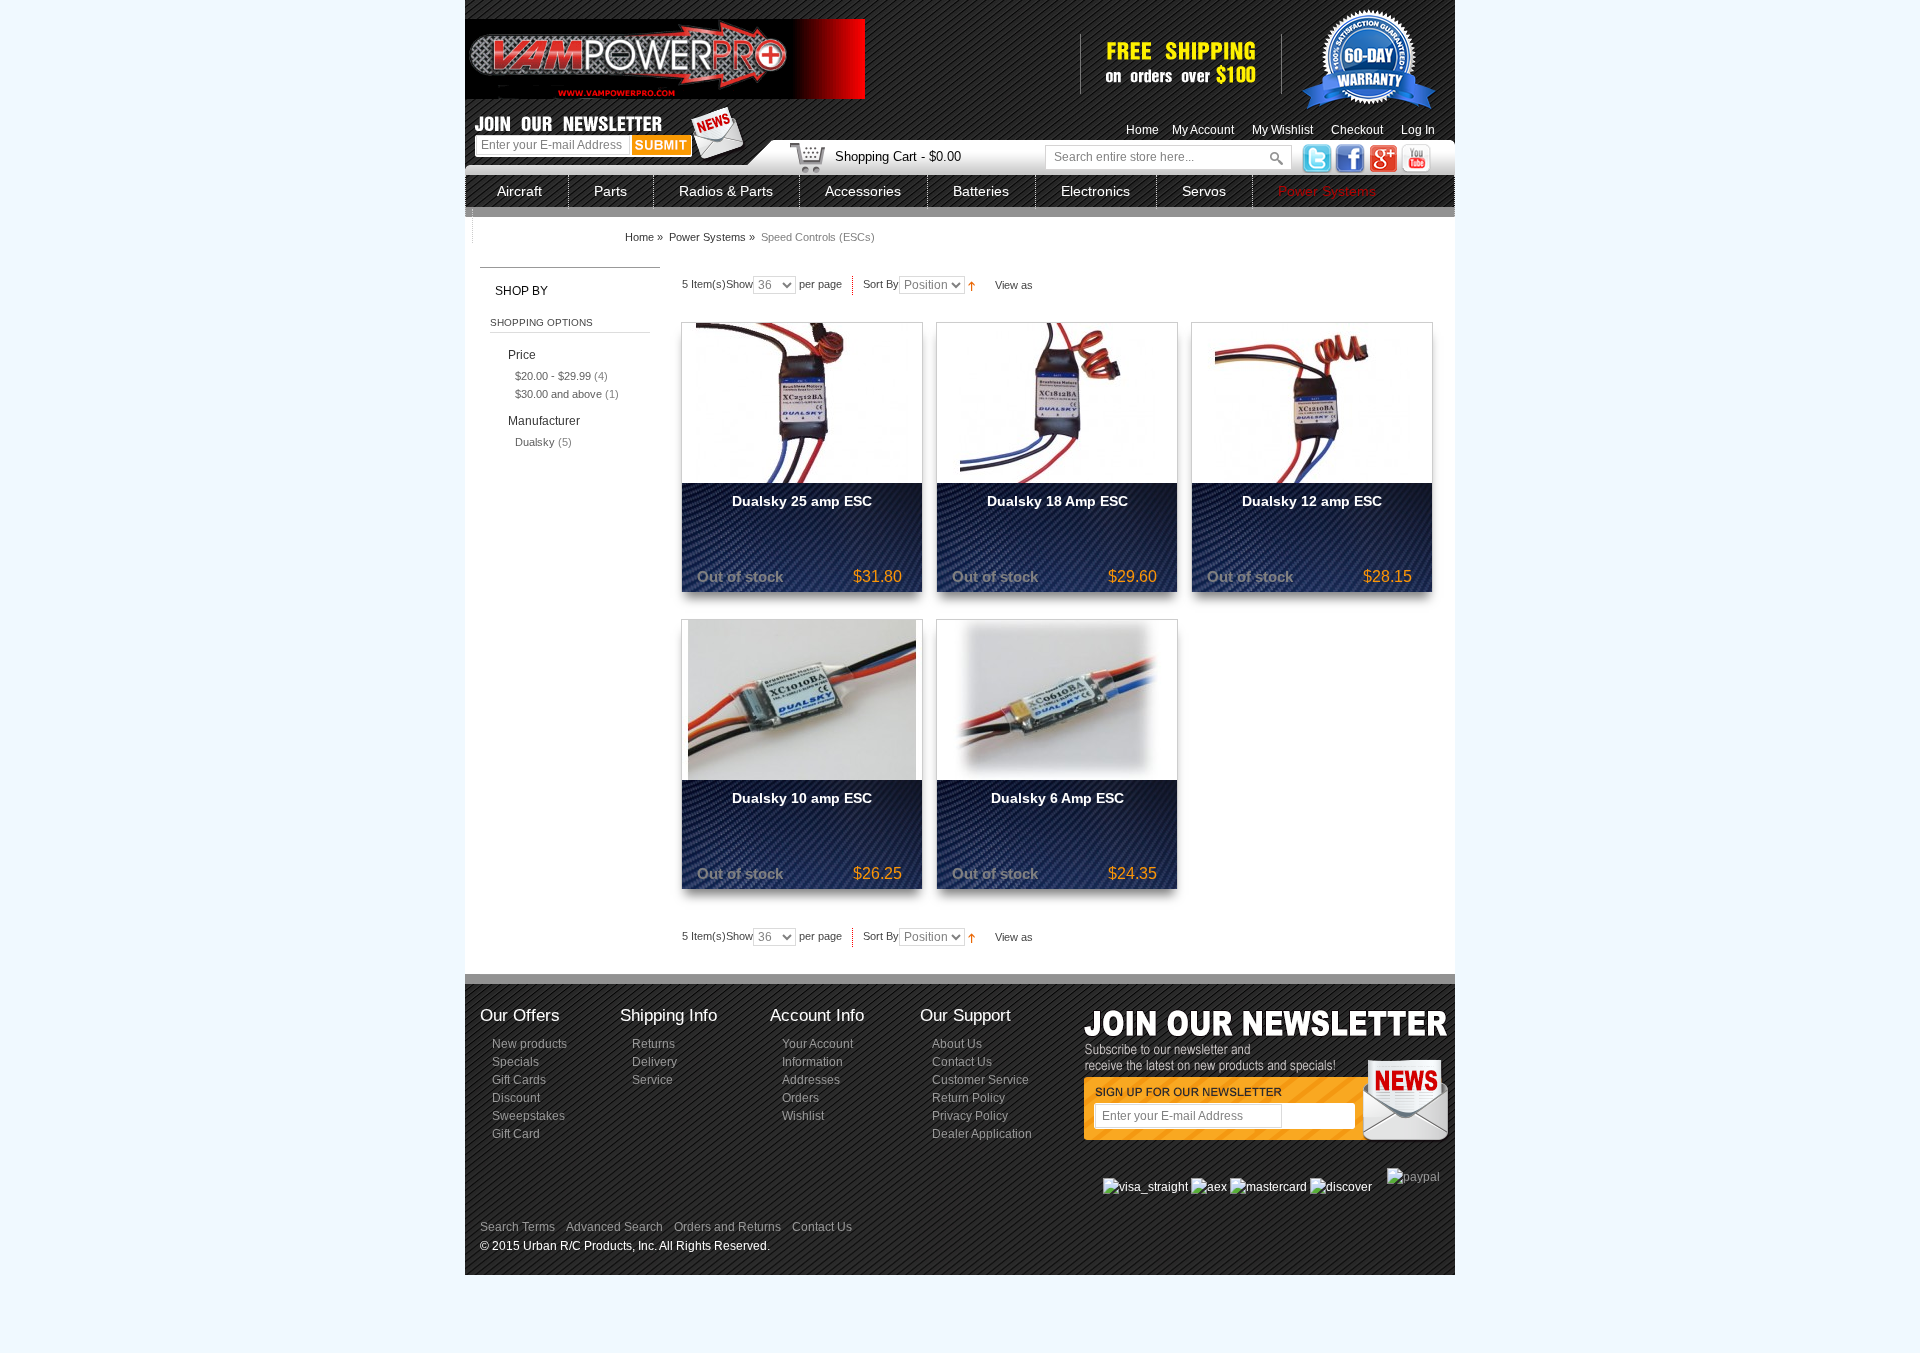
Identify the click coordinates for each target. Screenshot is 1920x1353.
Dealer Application (982, 1134)
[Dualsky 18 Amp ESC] (1057, 403)
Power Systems (707, 237)
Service (652, 1080)
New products (529, 1044)
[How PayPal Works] (1413, 1177)
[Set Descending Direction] (971, 284)
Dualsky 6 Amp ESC (1057, 798)
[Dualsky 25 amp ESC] (802, 403)
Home (1142, 130)
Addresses (811, 1080)
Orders (800, 1098)
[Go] (1271, 157)
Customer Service (980, 1080)
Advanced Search (614, 1227)
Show (739, 284)
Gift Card (516, 1134)
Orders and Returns (727, 1227)
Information (812, 1062)
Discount (516, 1098)
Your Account (817, 1044)
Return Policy (968, 1098)
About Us (957, 1044)
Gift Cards (519, 1080)
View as (1014, 285)
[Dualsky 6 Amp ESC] (1057, 700)
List (1088, 285)
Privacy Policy (970, 1116)
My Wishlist (1282, 130)
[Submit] (661, 145)
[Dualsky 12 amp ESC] (1312, 403)
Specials (515, 1062)
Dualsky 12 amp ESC (1312, 501)
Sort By (881, 284)
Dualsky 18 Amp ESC (1057, 501)
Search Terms (517, 1227)
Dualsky (535, 442)
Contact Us (962, 1062)
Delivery (654, 1062)
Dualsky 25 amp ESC (802, 501)
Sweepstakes (528, 1116)
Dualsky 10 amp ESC (802, 798)
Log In (1418, 130)
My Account (1203, 130)
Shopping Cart (876, 156)
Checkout (1357, 130)
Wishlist (803, 1116)
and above (558, 394)
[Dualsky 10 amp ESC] (802, 700)
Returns (653, 1044)
